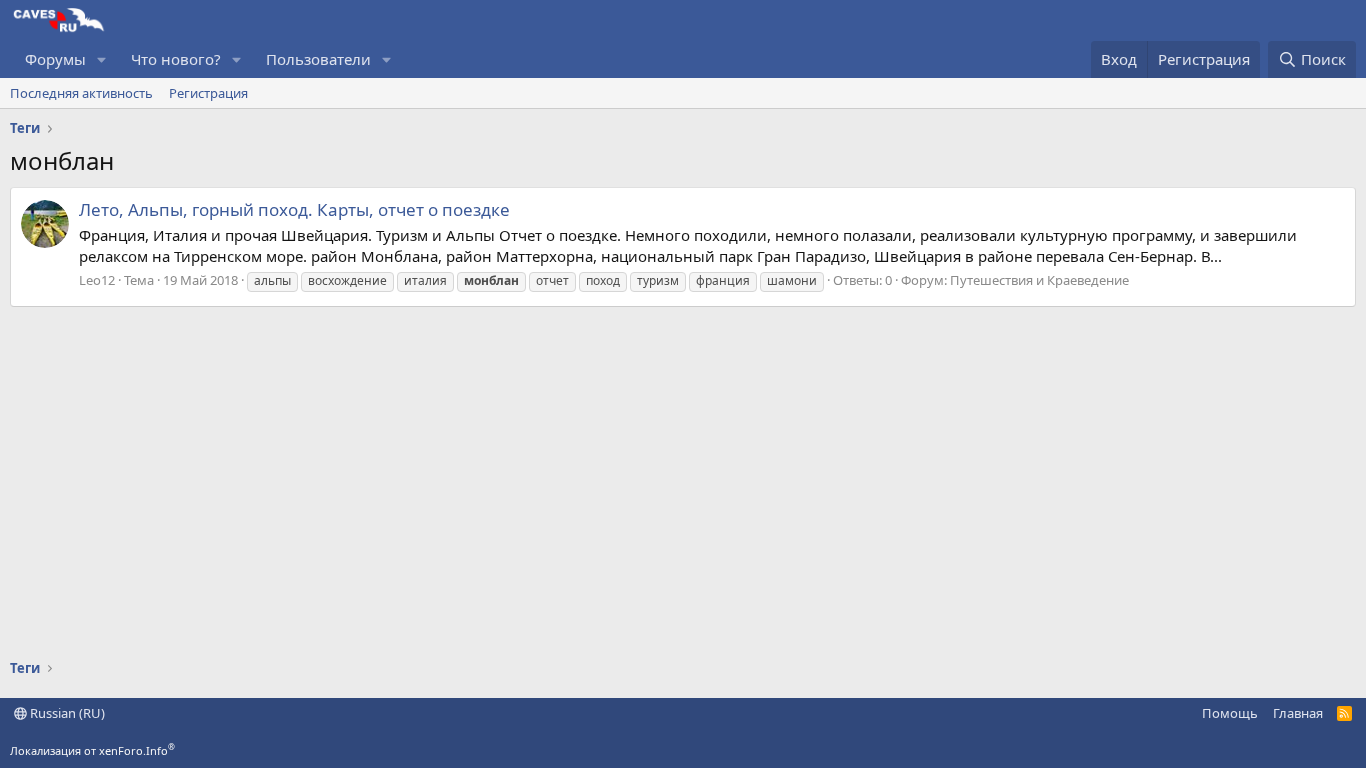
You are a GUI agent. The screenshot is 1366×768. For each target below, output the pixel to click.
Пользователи (318, 59)
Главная (1298, 713)
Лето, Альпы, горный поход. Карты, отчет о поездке (294, 209)
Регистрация (208, 93)
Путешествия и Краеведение (1039, 280)
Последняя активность (81, 93)
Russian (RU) (66, 713)
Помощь (1230, 713)
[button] (102, 59)
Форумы (55, 59)
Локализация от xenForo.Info (92, 750)
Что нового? (176, 59)
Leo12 (97, 280)
